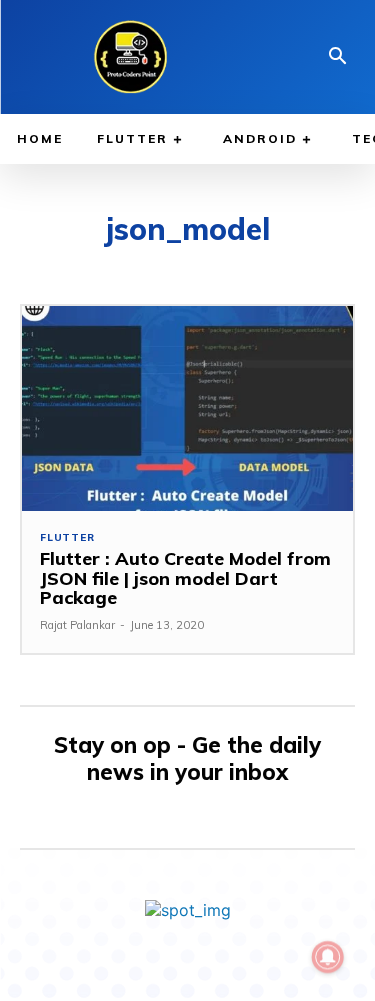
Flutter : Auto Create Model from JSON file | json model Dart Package (185, 578)
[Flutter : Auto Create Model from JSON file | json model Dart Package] (187, 408)
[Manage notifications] (328, 957)
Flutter (67, 538)
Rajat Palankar (77, 625)
